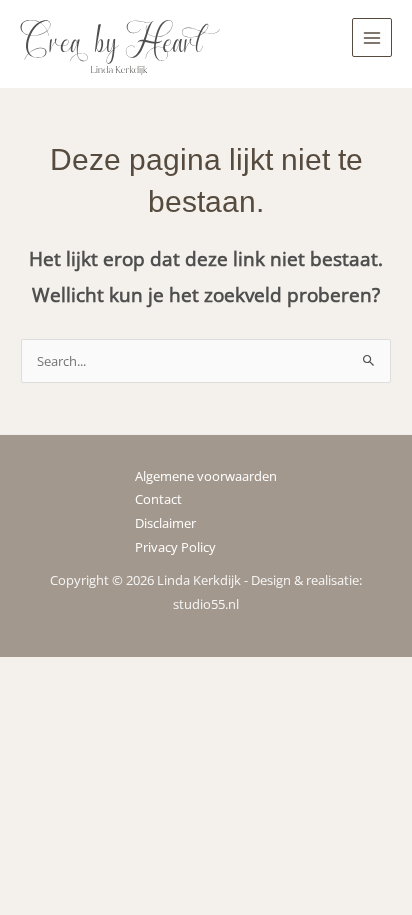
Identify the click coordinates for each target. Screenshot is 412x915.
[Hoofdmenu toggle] (372, 38)
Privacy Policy (175, 547)
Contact (158, 499)
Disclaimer (165, 523)
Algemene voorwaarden (206, 476)
